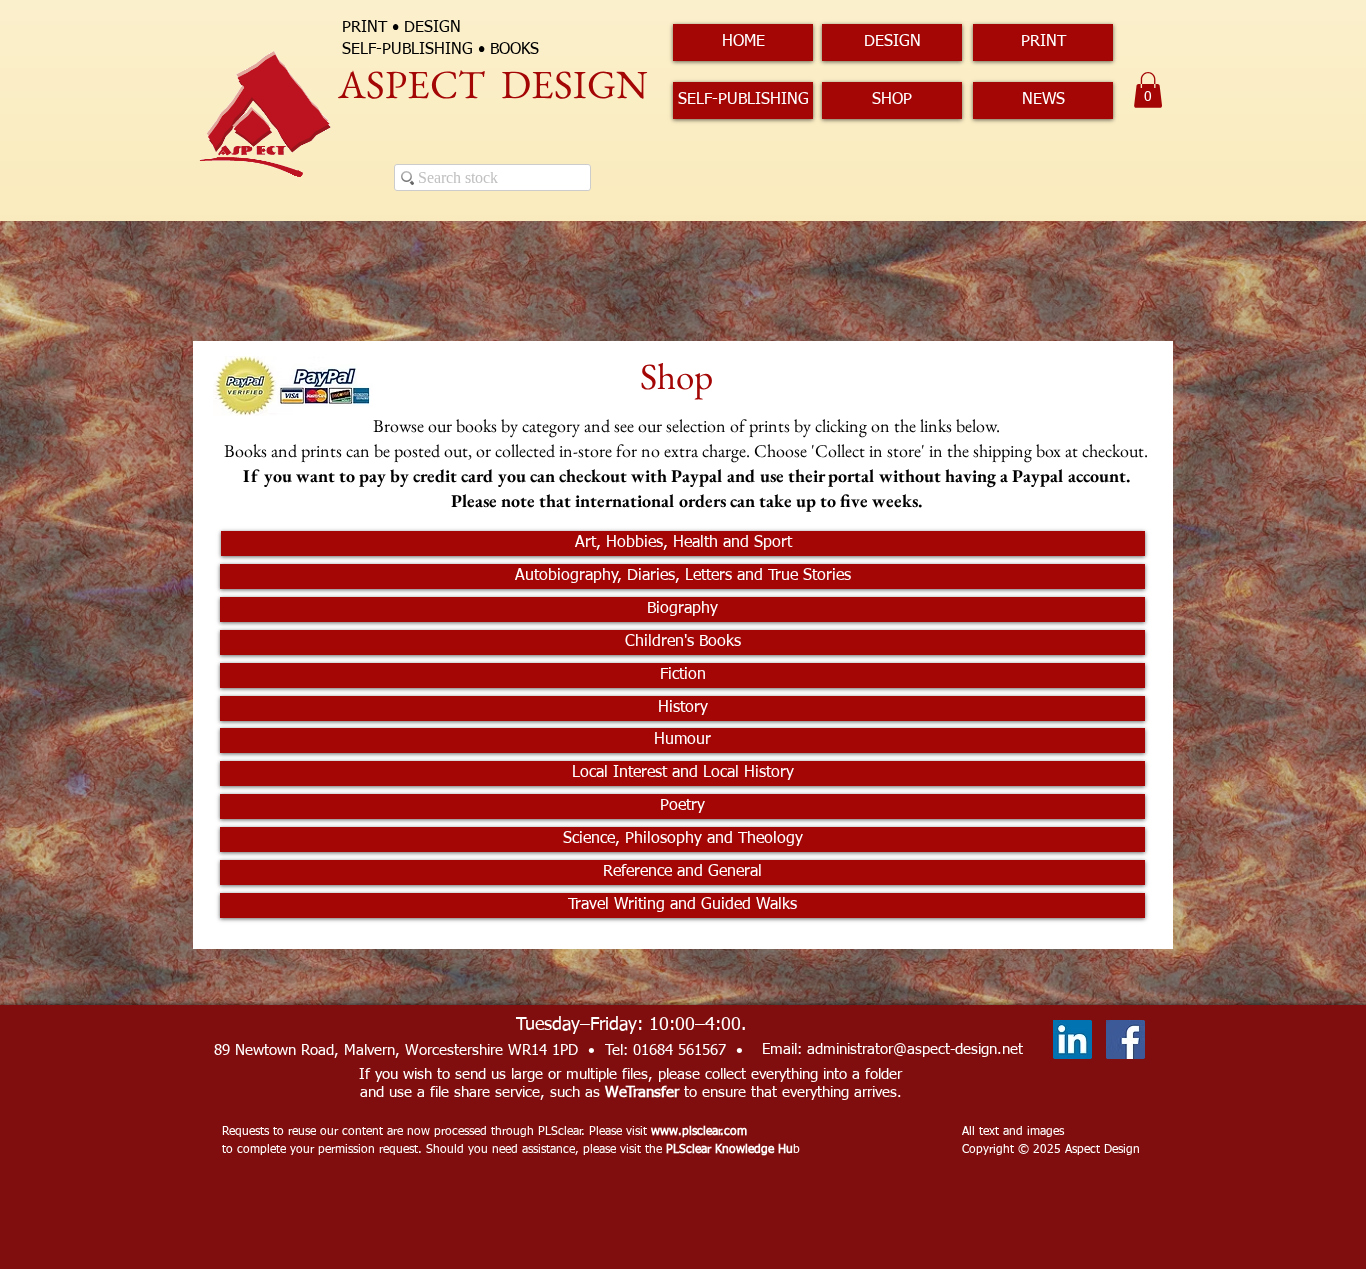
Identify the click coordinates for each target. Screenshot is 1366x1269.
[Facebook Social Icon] (1125, 1039)
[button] (1148, 90)
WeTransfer (642, 1092)
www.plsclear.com (699, 1132)
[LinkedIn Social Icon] (1072, 1039)
